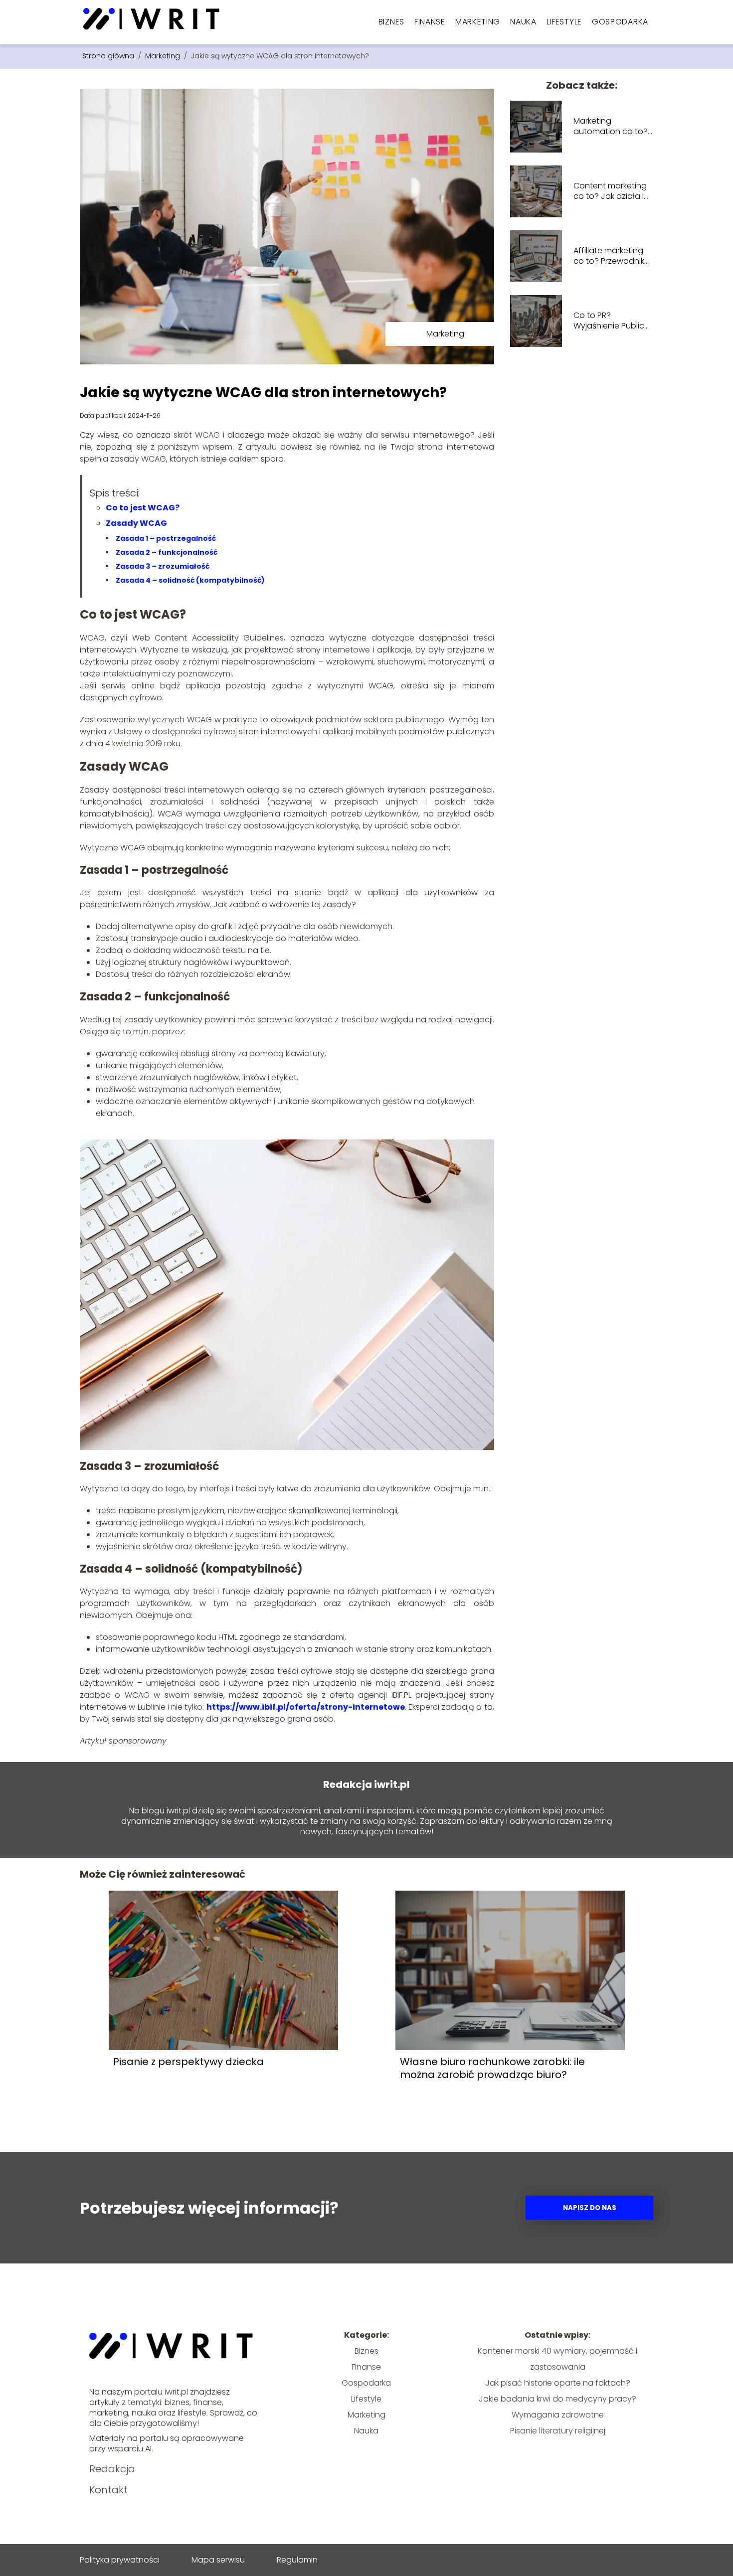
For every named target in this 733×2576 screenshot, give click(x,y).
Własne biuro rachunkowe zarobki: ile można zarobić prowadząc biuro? (492, 2068)
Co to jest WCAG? (143, 508)
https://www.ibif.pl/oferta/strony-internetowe (306, 1707)
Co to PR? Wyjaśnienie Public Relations (609, 321)
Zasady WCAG (136, 523)
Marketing (478, 22)
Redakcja (112, 2469)
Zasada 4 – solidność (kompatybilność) (190, 580)
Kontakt (108, 2490)
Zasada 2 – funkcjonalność (167, 552)
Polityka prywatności (120, 2560)
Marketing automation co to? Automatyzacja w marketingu (611, 127)
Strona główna (109, 56)
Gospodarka (620, 22)
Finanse (430, 22)
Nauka (523, 22)
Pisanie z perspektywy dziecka (188, 2062)
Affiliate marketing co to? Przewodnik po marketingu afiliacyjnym (609, 256)
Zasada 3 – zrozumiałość (163, 566)
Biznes (391, 22)
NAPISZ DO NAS (590, 2208)
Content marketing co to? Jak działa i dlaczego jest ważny (613, 191)
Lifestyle (564, 22)
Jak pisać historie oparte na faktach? (558, 2383)
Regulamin (297, 2560)
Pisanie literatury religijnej (558, 2431)
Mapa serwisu (218, 2560)
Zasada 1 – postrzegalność (166, 538)
